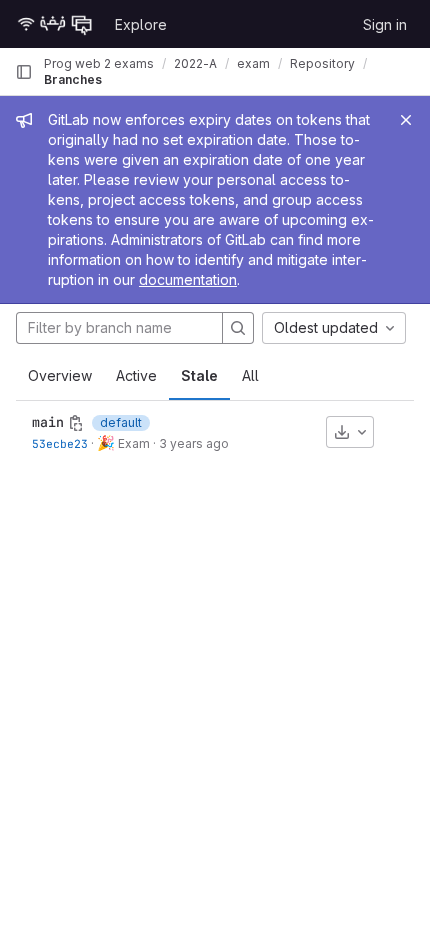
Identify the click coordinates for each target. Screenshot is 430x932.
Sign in (385, 24)
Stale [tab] (199, 375)
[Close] (406, 120)
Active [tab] (136, 375)
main (48, 422)
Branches (73, 79)
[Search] (238, 328)
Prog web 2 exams (99, 63)
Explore (141, 24)
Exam (132, 443)
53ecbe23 (60, 443)
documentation (188, 279)
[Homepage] (55, 24)
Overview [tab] (60, 375)
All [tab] (250, 375)
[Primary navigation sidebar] (24, 72)
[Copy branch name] (76, 423)
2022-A (195, 63)
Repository (322, 63)
